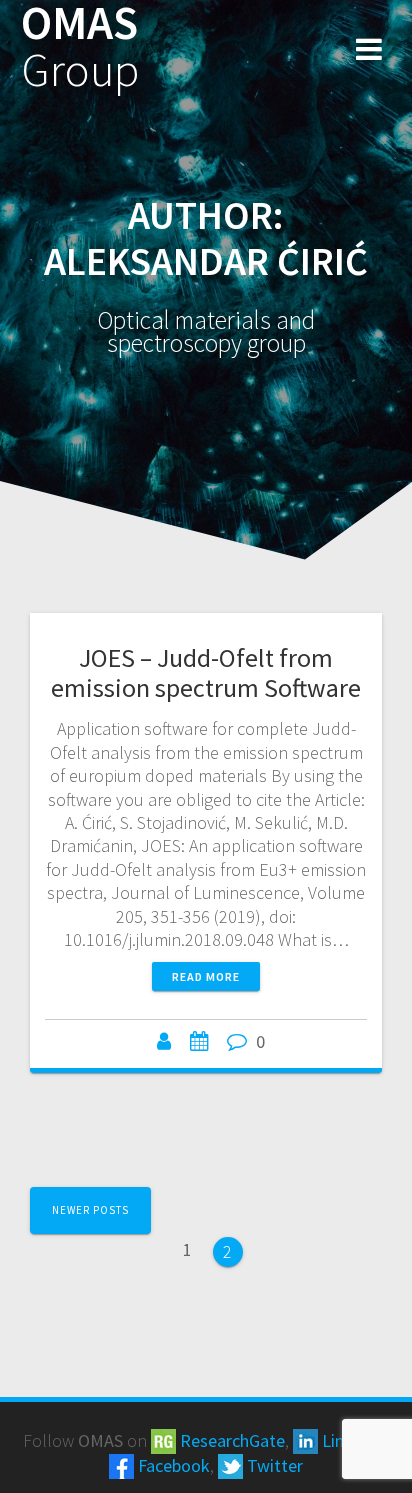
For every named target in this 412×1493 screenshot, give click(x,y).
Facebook (172, 1465)
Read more (206, 976)
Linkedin (351, 1440)
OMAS (80, 47)
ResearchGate (230, 1440)
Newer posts (90, 1210)
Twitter (273, 1465)
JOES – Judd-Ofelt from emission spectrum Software (206, 672)
